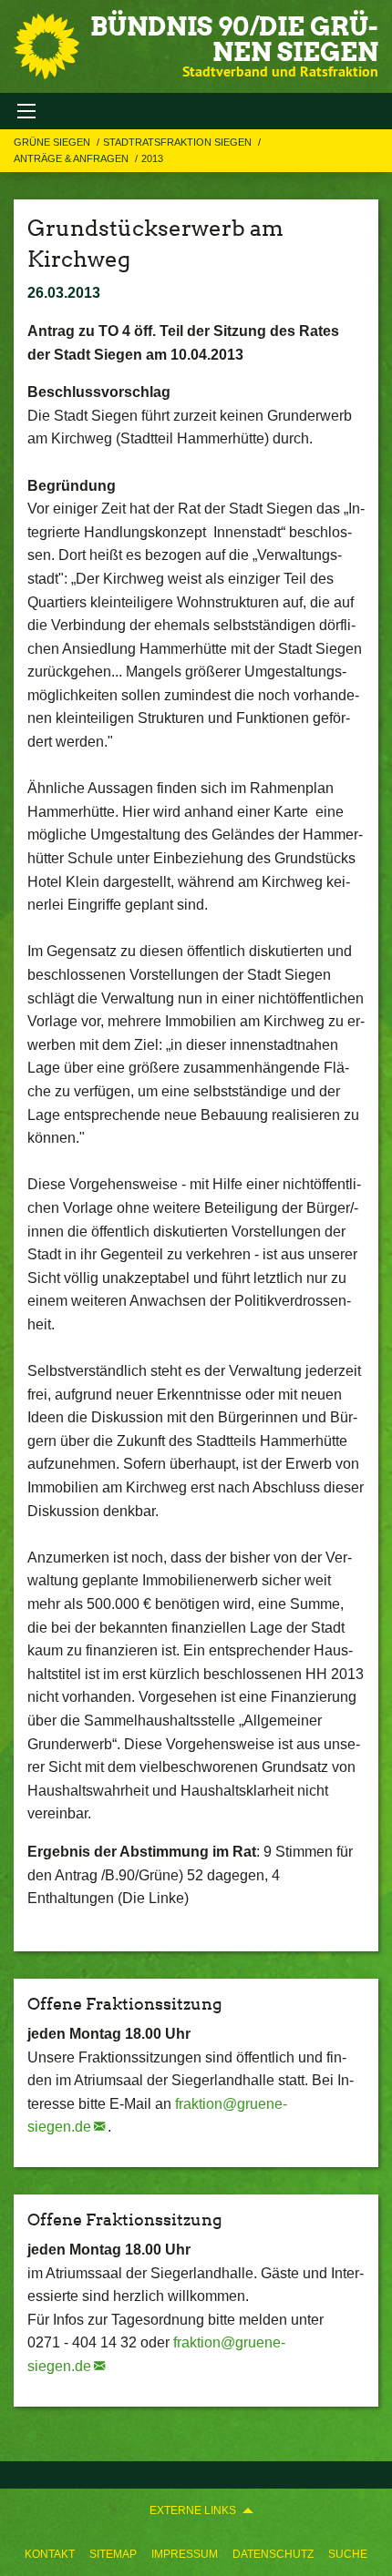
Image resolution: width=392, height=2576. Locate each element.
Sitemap (113, 2554)
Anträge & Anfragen (72, 158)
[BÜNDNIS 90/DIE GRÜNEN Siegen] (46, 46)
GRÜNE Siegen (53, 142)
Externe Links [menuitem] (193, 2510)
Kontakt (50, 2554)
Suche (348, 2554)
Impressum (185, 2554)
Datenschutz (273, 2554)
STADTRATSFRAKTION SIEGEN (179, 142)
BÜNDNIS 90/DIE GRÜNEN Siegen (234, 39)
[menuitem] (50, 2554)
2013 (152, 158)
